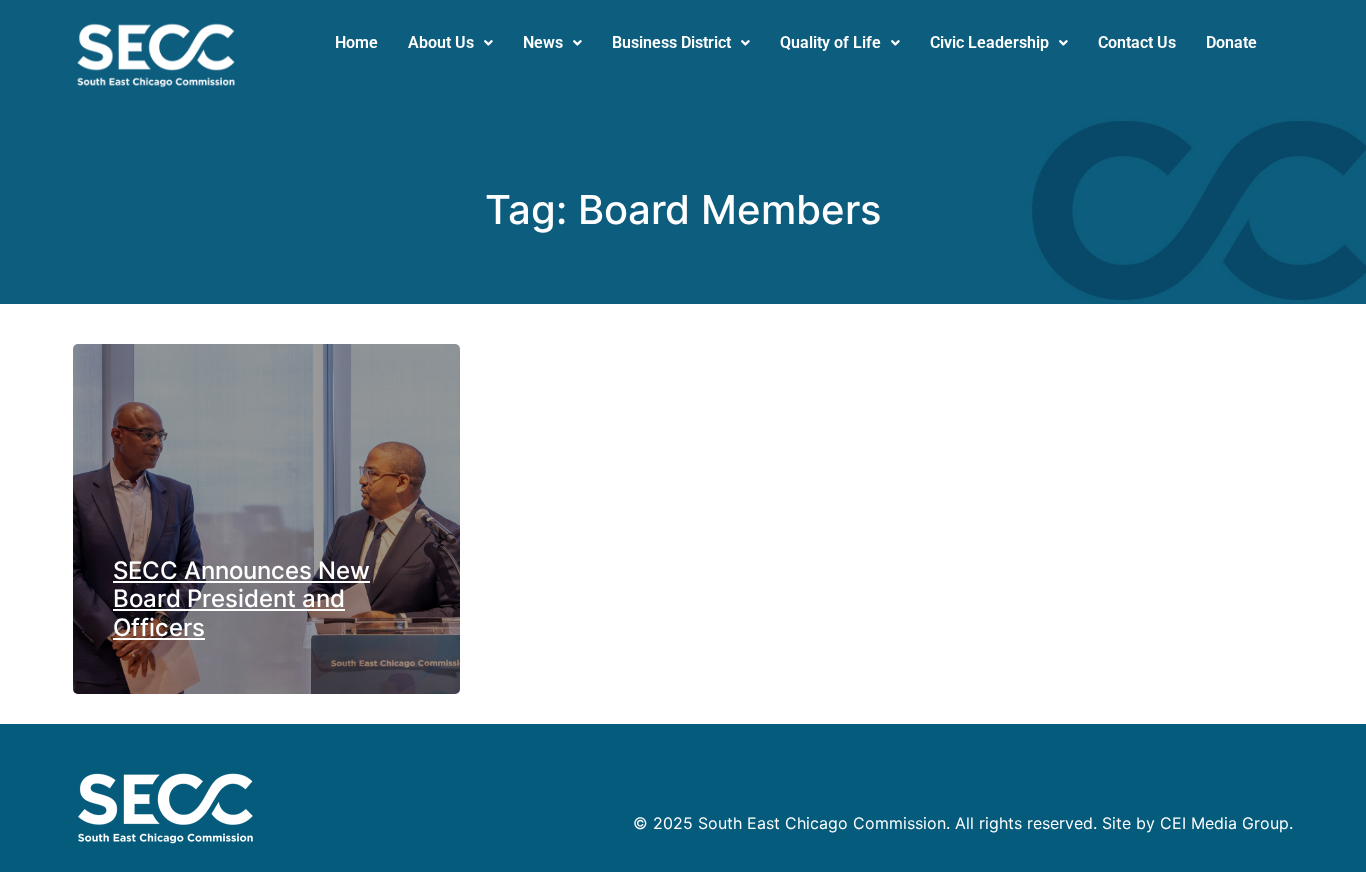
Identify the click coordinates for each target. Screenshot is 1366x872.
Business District (671, 42)
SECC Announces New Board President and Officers (241, 599)
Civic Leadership (989, 42)
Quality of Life (830, 42)
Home (356, 42)
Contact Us (1137, 42)
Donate (1231, 42)
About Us (441, 42)
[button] (450, 43)
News (543, 42)
